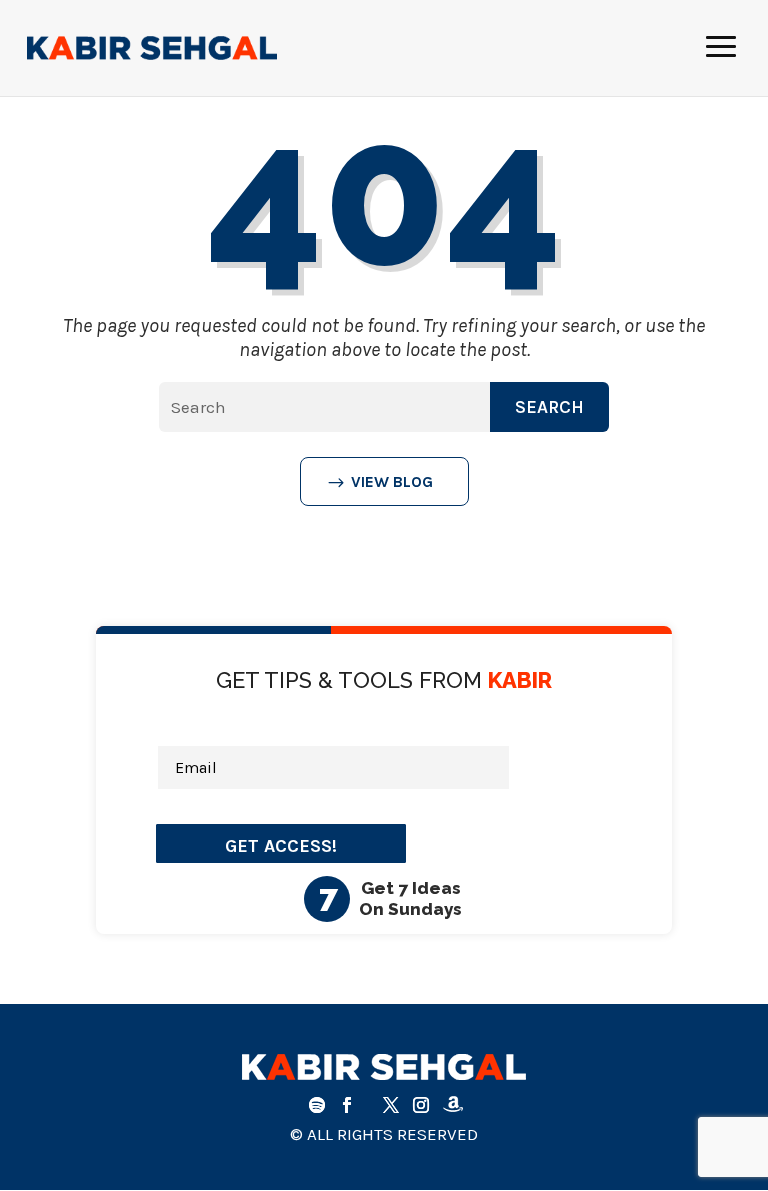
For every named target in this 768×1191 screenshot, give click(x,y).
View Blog (392, 481)
